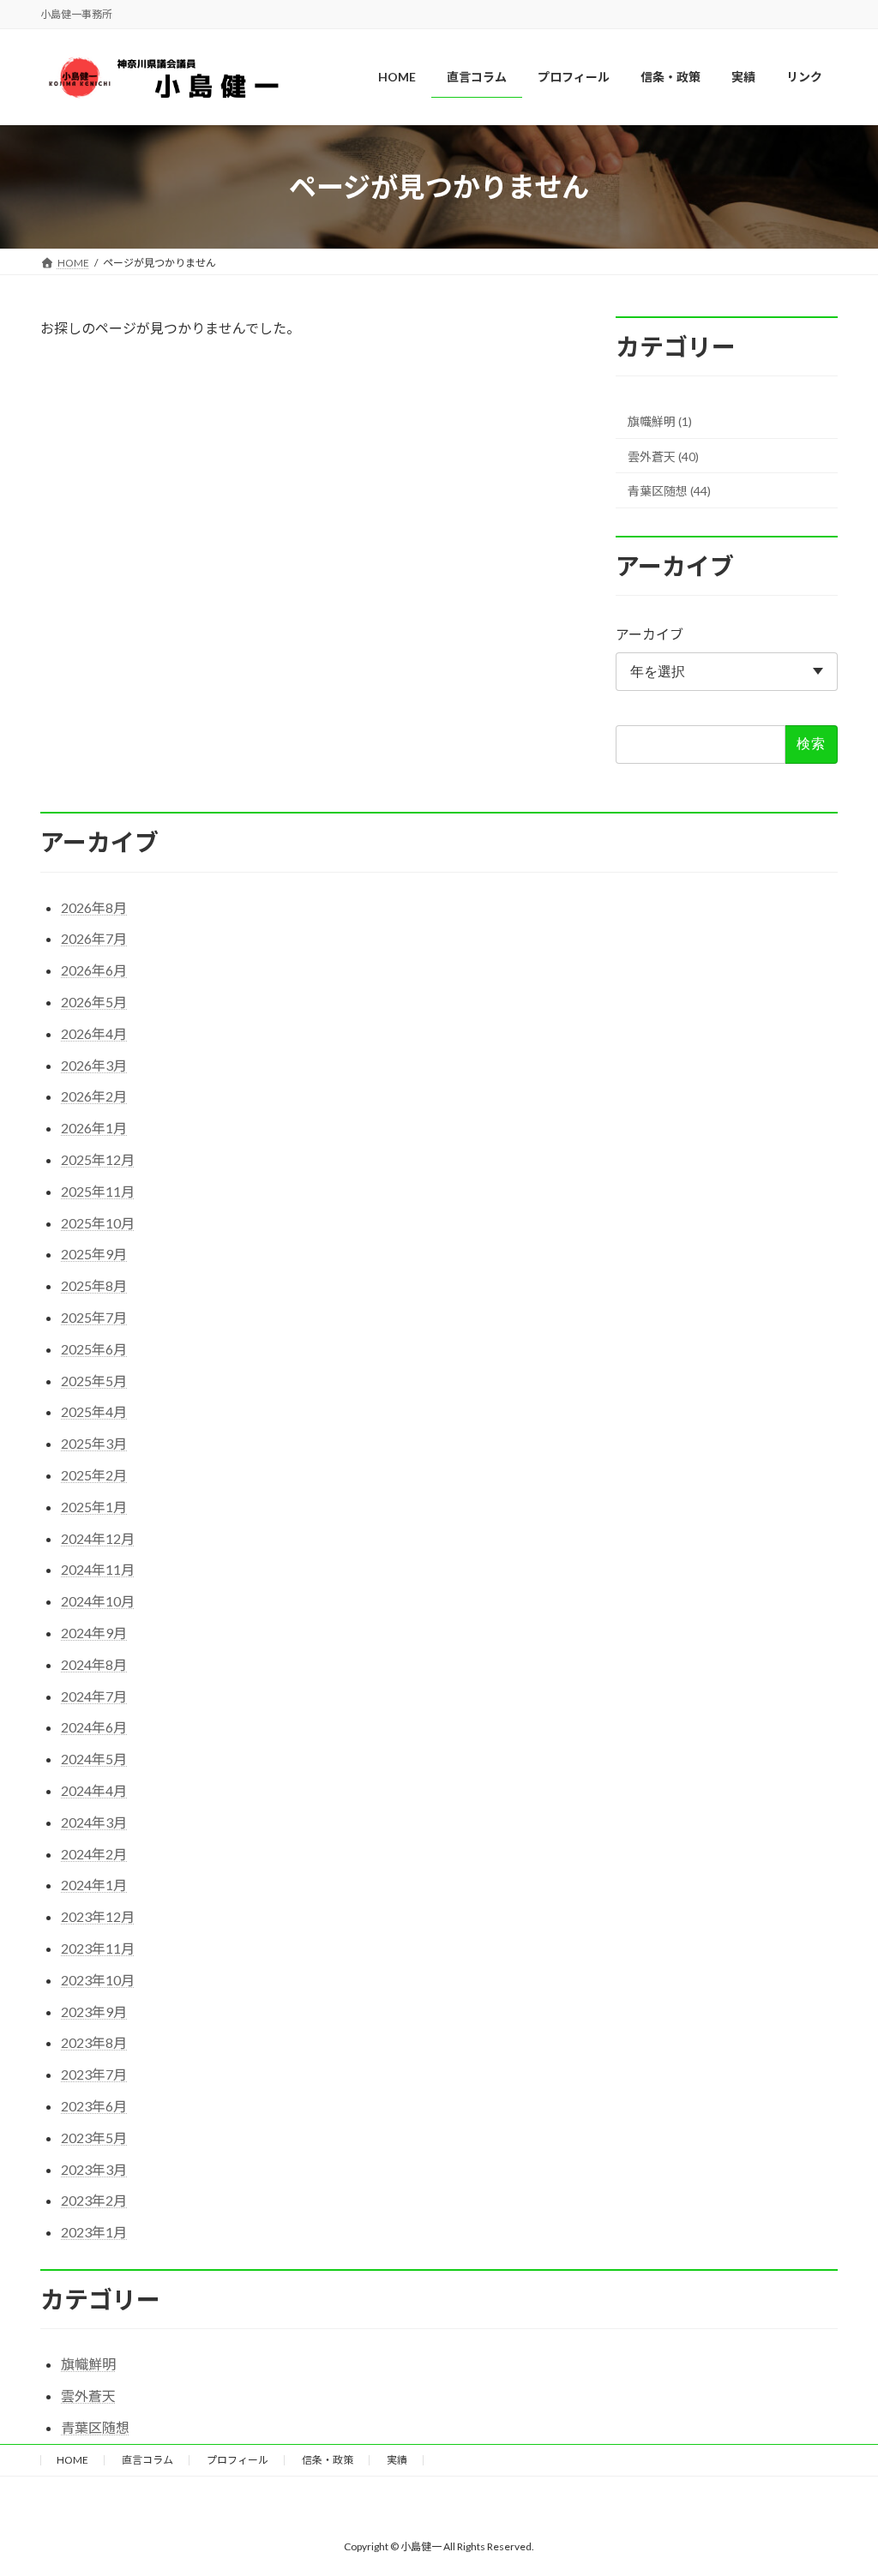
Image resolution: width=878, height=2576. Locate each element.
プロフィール (238, 2460)
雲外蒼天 (88, 2396)
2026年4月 (94, 1033)
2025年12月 (98, 1159)
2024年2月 (94, 1854)
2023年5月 (94, 2138)
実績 (397, 2460)
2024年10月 (98, 1601)
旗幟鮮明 (88, 2364)
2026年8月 (94, 907)
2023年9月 (94, 2012)
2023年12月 (98, 1916)
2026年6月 (94, 970)
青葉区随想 (95, 2427)
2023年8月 (94, 2042)
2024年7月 (94, 1696)
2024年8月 (94, 1664)
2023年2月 (94, 2200)
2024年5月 (94, 1759)
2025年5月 (94, 1381)
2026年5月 (94, 1002)
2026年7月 (94, 938)
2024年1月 (94, 1885)
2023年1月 (94, 2232)
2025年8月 (94, 1285)
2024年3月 (94, 1822)
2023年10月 (98, 1980)
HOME (72, 2460)
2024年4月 (94, 1790)
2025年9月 (94, 1254)
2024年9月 (94, 1633)
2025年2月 (94, 1475)
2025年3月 (94, 1443)
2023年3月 (94, 2169)
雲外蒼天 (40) (663, 456)
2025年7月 (94, 1317)
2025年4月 (94, 1411)
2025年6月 (94, 1349)
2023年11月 (98, 1948)
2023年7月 (94, 2074)
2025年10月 (98, 1223)
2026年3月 (94, 1065)
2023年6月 (94, 2106)
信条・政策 (328, 2460)
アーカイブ (649, 634)
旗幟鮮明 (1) (660, 421)
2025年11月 (98, 1191)
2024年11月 (98, 1569)
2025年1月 (94, 1507)
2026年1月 (94, 1128)
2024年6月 (94, 1727)
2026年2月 (94, 1096)
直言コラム (147, 2460)
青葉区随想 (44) (669, 491)
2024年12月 (98, 1538)
